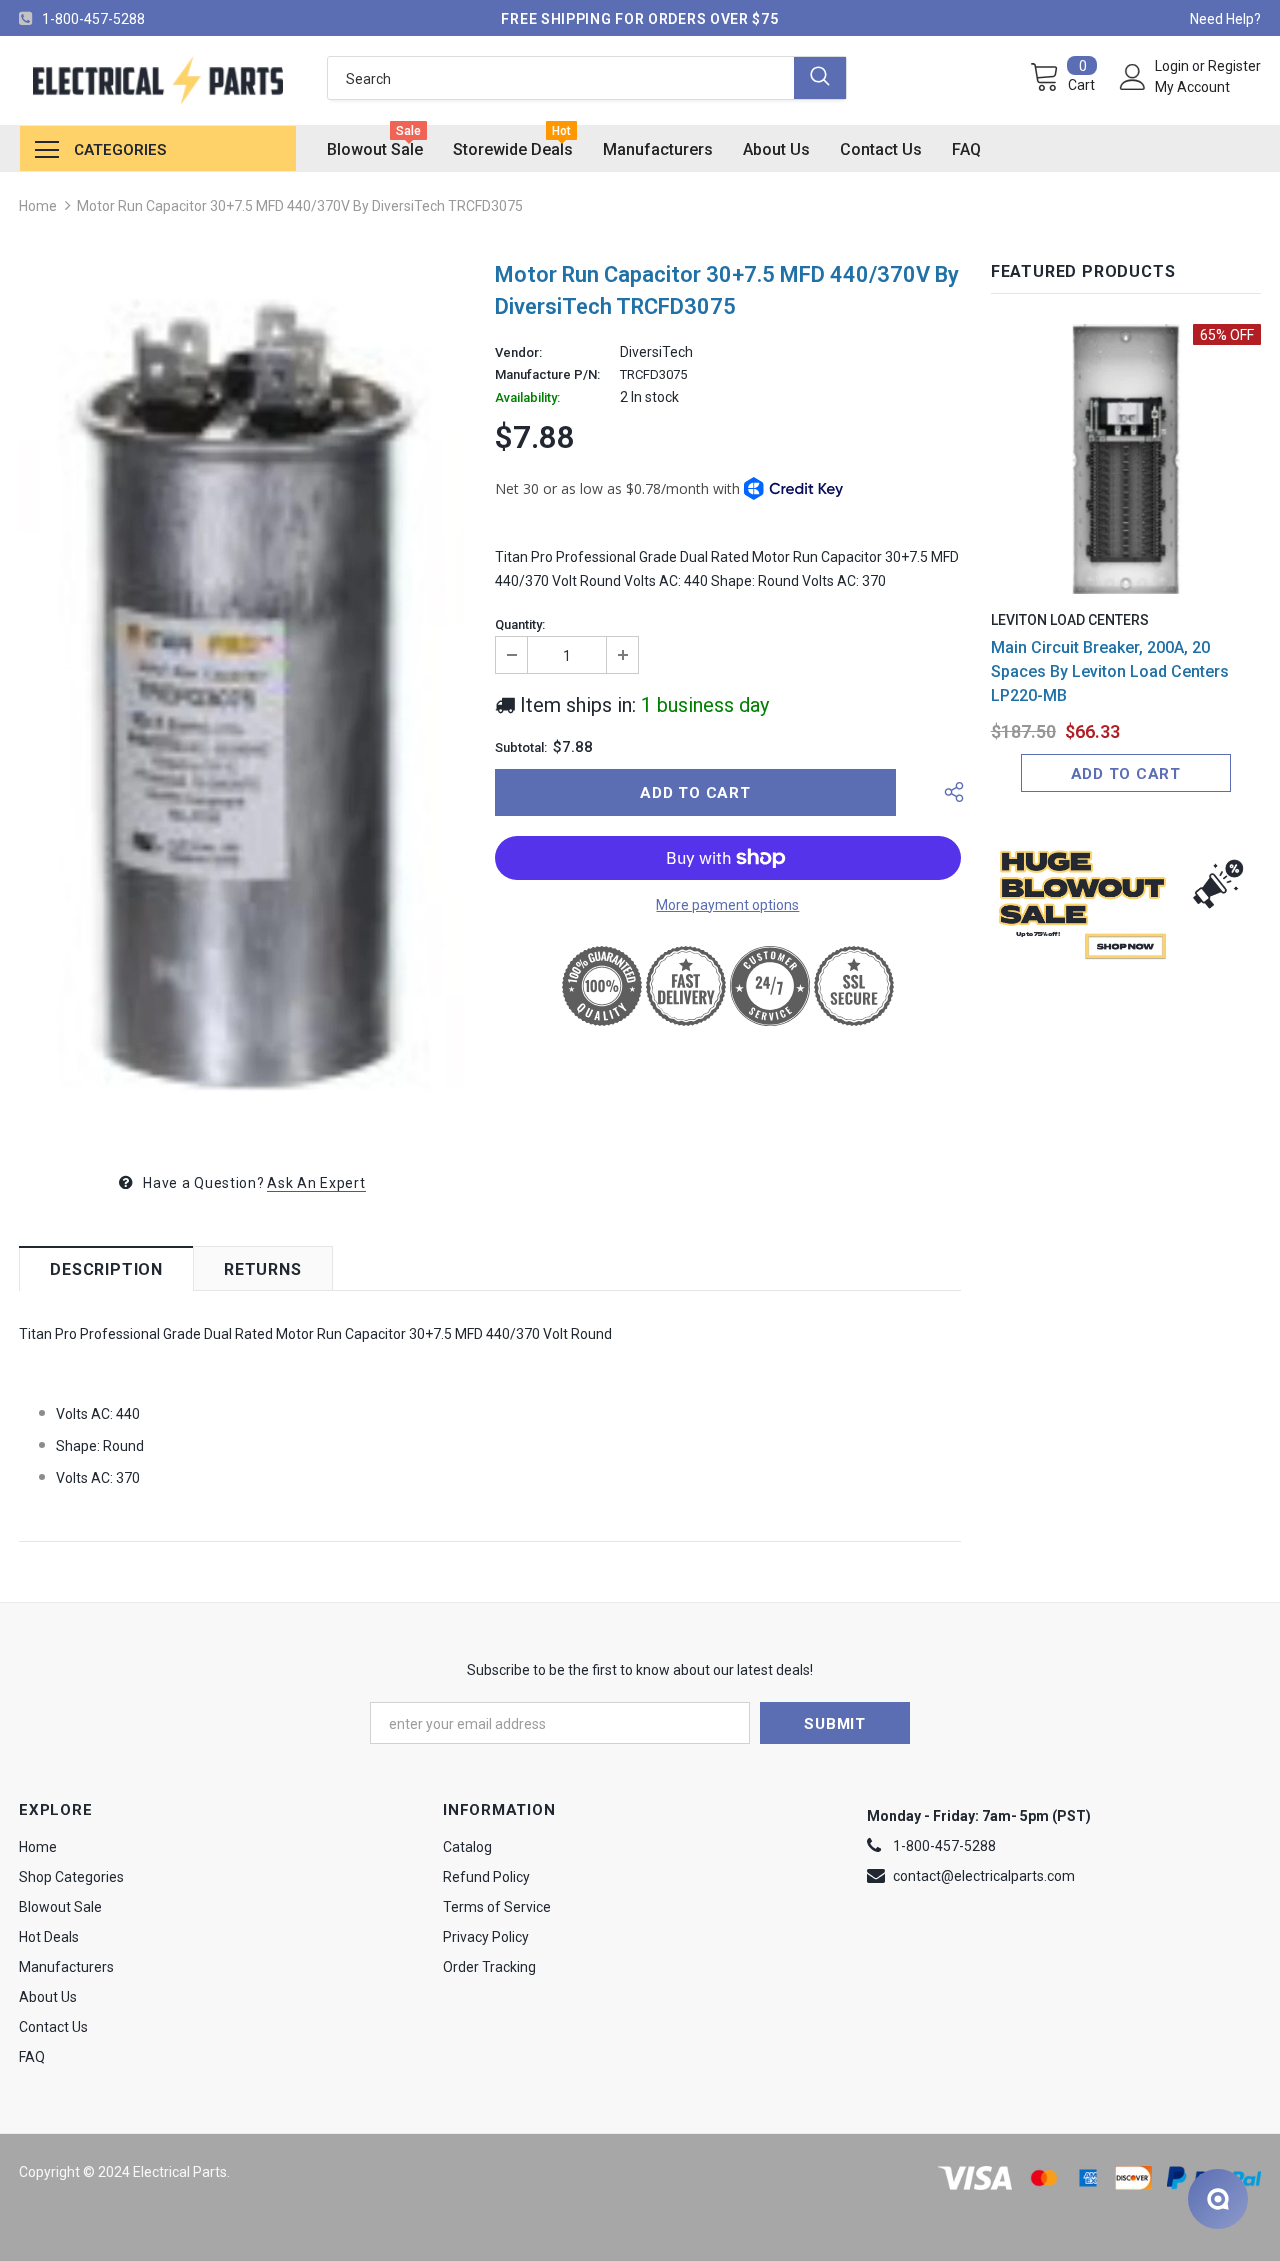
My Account (1192, 87)
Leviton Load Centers (1070, 620)
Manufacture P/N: (547, 375)
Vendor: (518, 353)
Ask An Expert (316, 1183)
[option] (242, 699)
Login (1173, 66)
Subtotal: (521, 748)
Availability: (527, 398)
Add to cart (1126, 774)
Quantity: (520, 625)
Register (1234, 66)
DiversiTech (656, 352)
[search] (561, 78)
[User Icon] (1133, 77)
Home (38, 206)
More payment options (727, 905)
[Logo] (158, 80)
